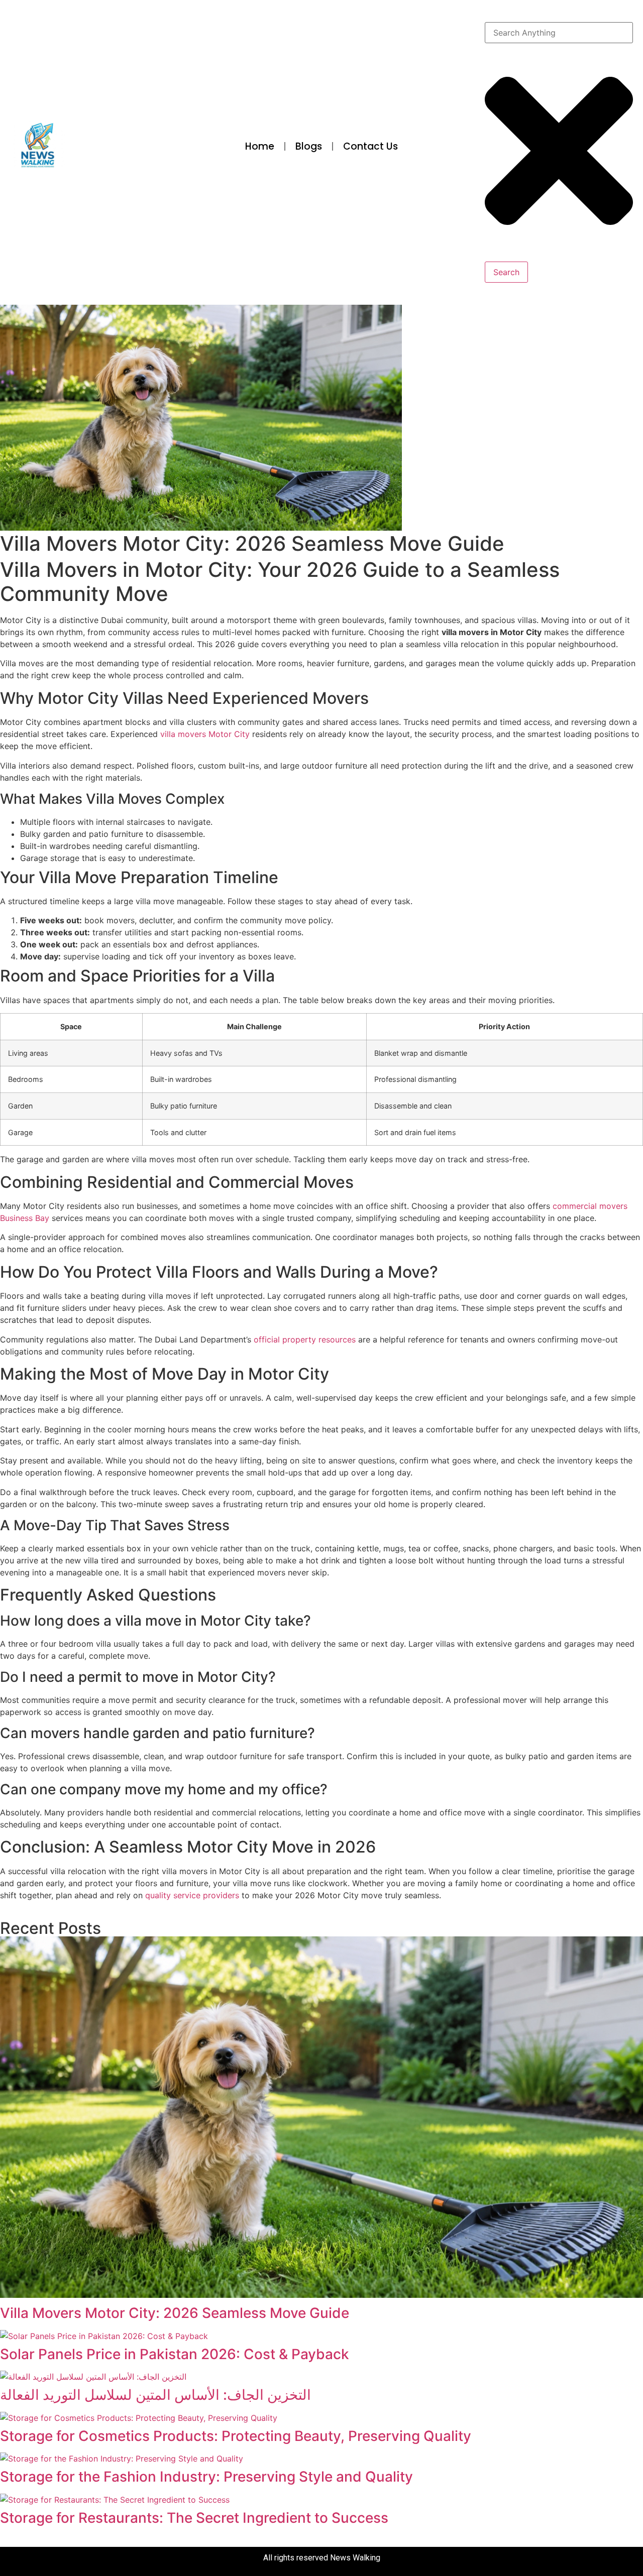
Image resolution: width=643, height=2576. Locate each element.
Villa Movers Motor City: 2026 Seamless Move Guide (175, 2313)
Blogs (309, 146)
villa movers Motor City (205, 734)
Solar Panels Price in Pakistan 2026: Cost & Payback (175, 2354)
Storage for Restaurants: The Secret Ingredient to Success (194, 2518)
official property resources (305, 1339)
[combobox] (559, 33)
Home (260, 146)
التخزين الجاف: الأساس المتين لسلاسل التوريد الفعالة (155, 2395)
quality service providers (192, 1895)
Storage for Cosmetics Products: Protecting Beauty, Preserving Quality (236, 2436)
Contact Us (370, 146)
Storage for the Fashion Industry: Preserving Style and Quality (206, 2477)
